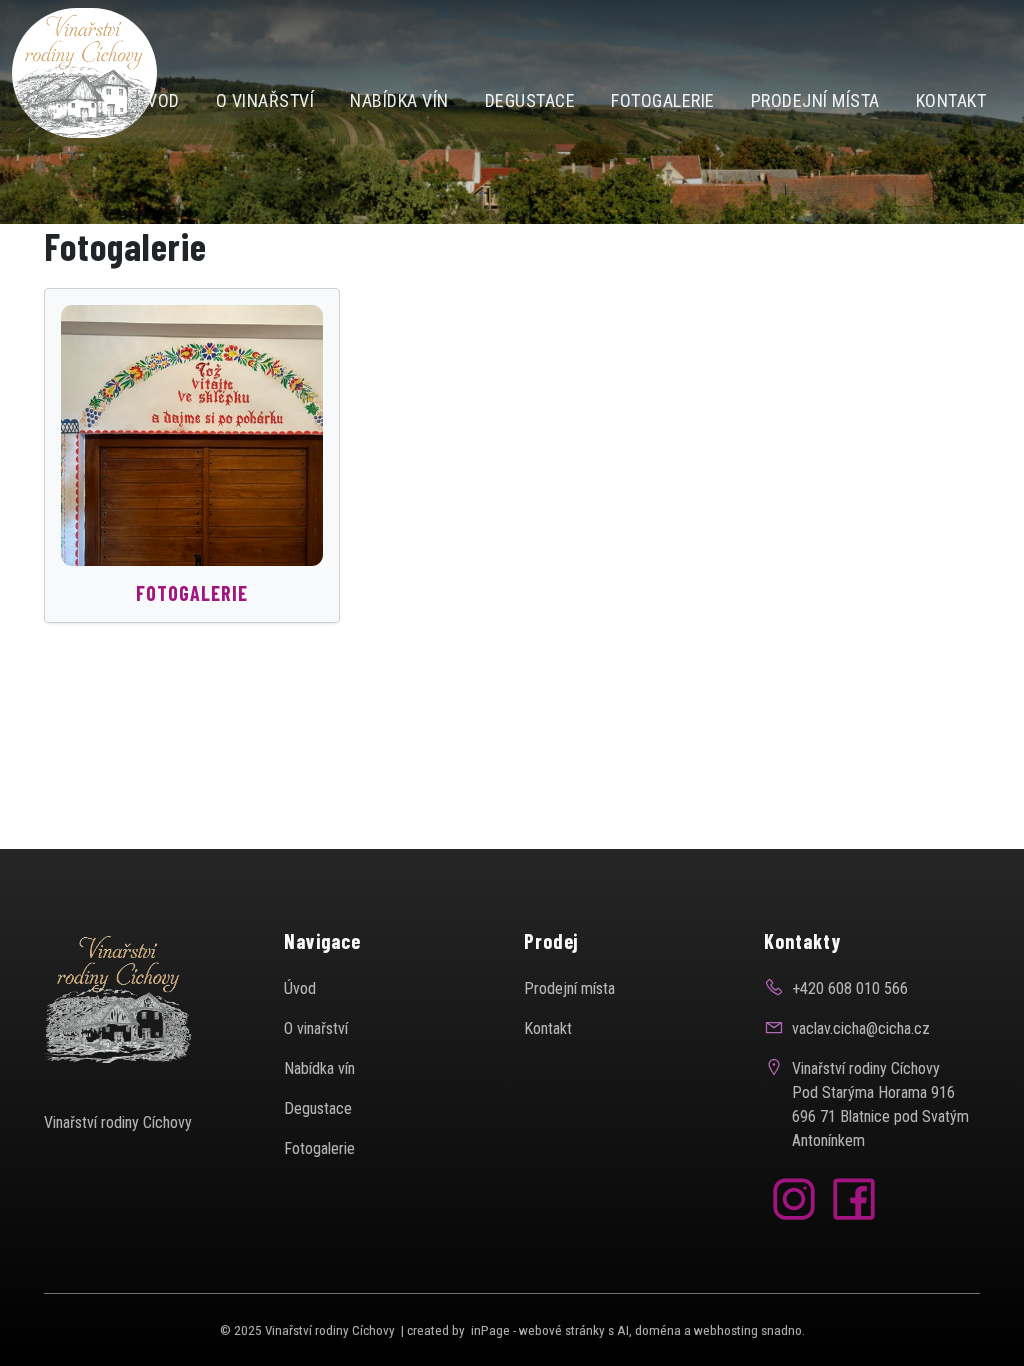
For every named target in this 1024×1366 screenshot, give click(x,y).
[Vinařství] (84, 71)
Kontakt (548, 1028)
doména (658, 1330)
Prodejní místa (569, 988)
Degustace (318, 1108)
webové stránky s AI (574, 1330)
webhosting (726, 1330)
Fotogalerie (319, 1148)
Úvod (300, 988)
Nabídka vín (319, 1068)
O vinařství (316, 1028)
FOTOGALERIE (192, 593)
